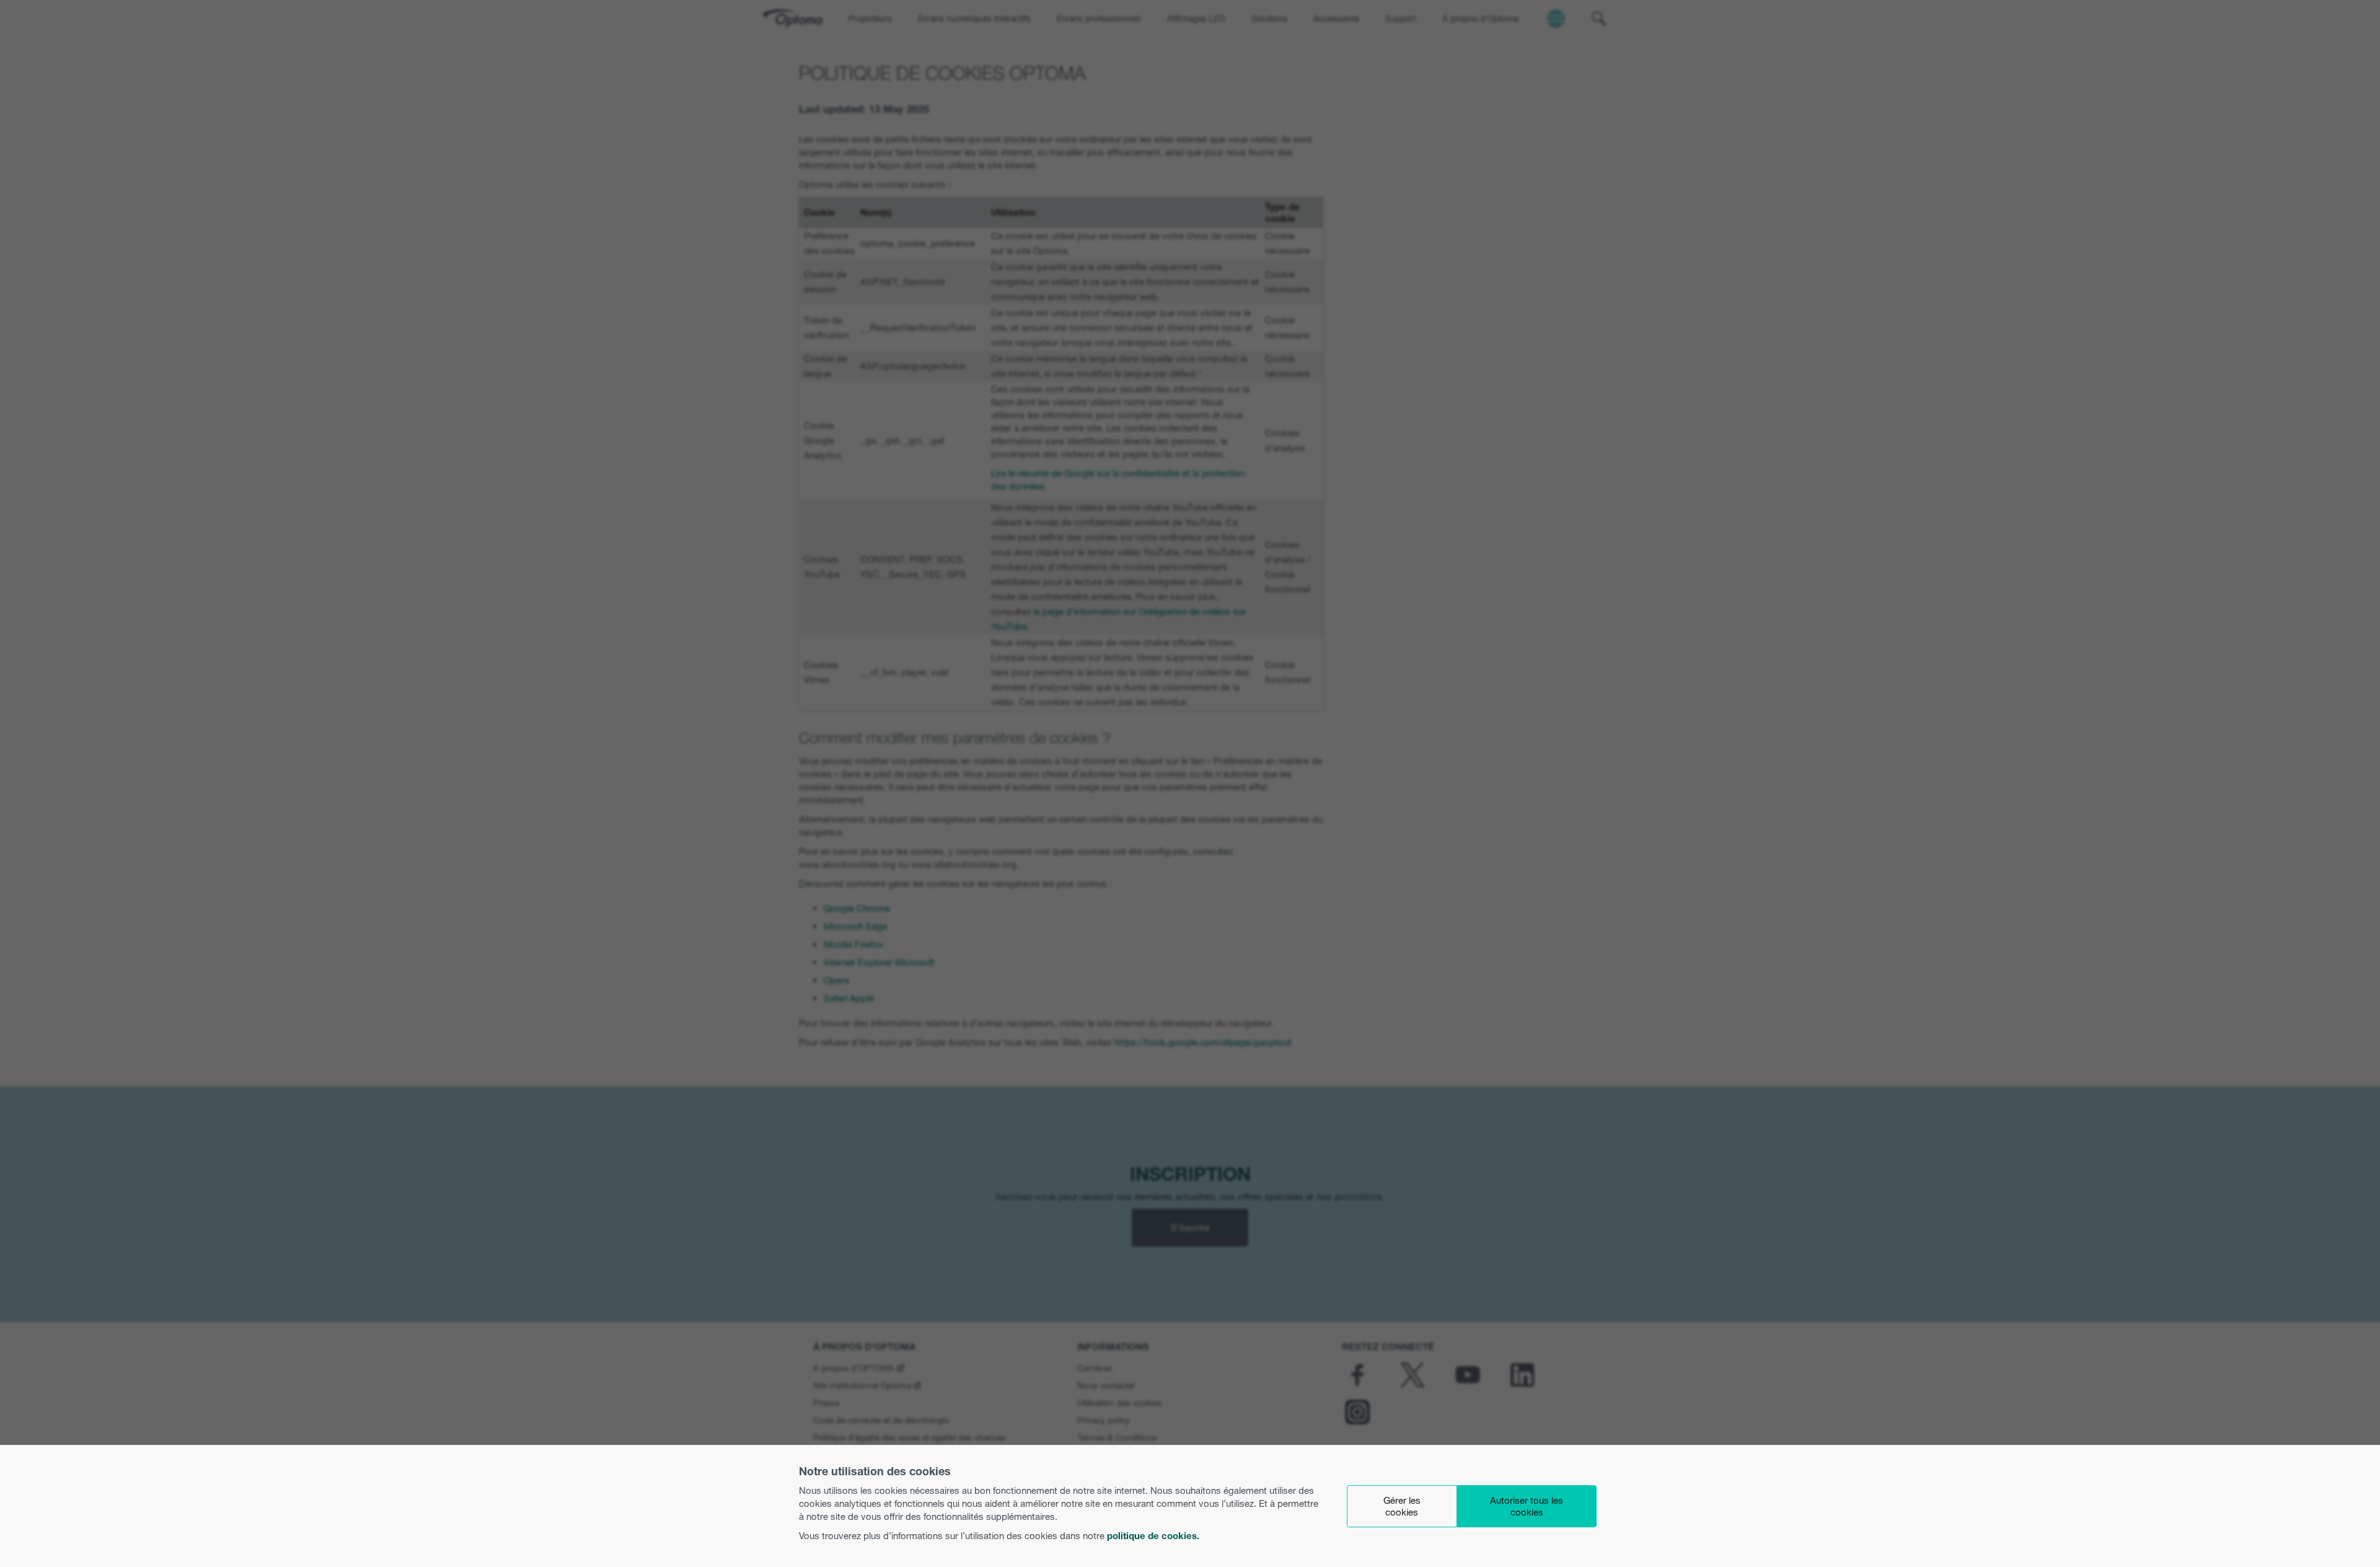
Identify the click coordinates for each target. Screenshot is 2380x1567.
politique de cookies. (1153, 1536)
